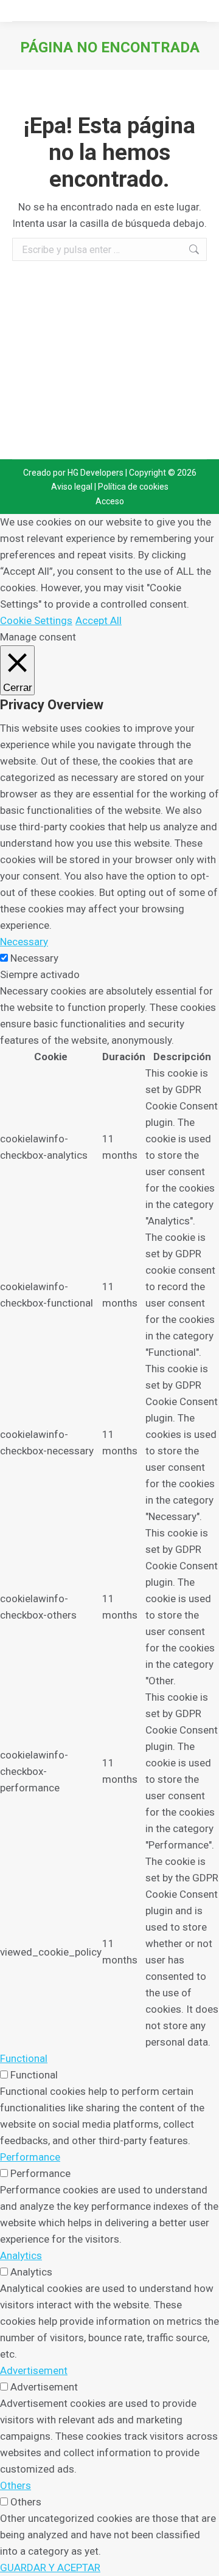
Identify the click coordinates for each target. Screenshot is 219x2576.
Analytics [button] (21, 2255)
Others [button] (16, 2485)
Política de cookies (133, 487)
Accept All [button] (99, 620)
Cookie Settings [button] (36, 620)
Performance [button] (30, 2157)
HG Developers (96, 473)
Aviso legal (72, 487)
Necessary (34, 958)
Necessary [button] (24, 942)
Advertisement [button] (34, 2370)
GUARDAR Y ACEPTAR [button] (50, 2567)
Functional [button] (24, 2058)
